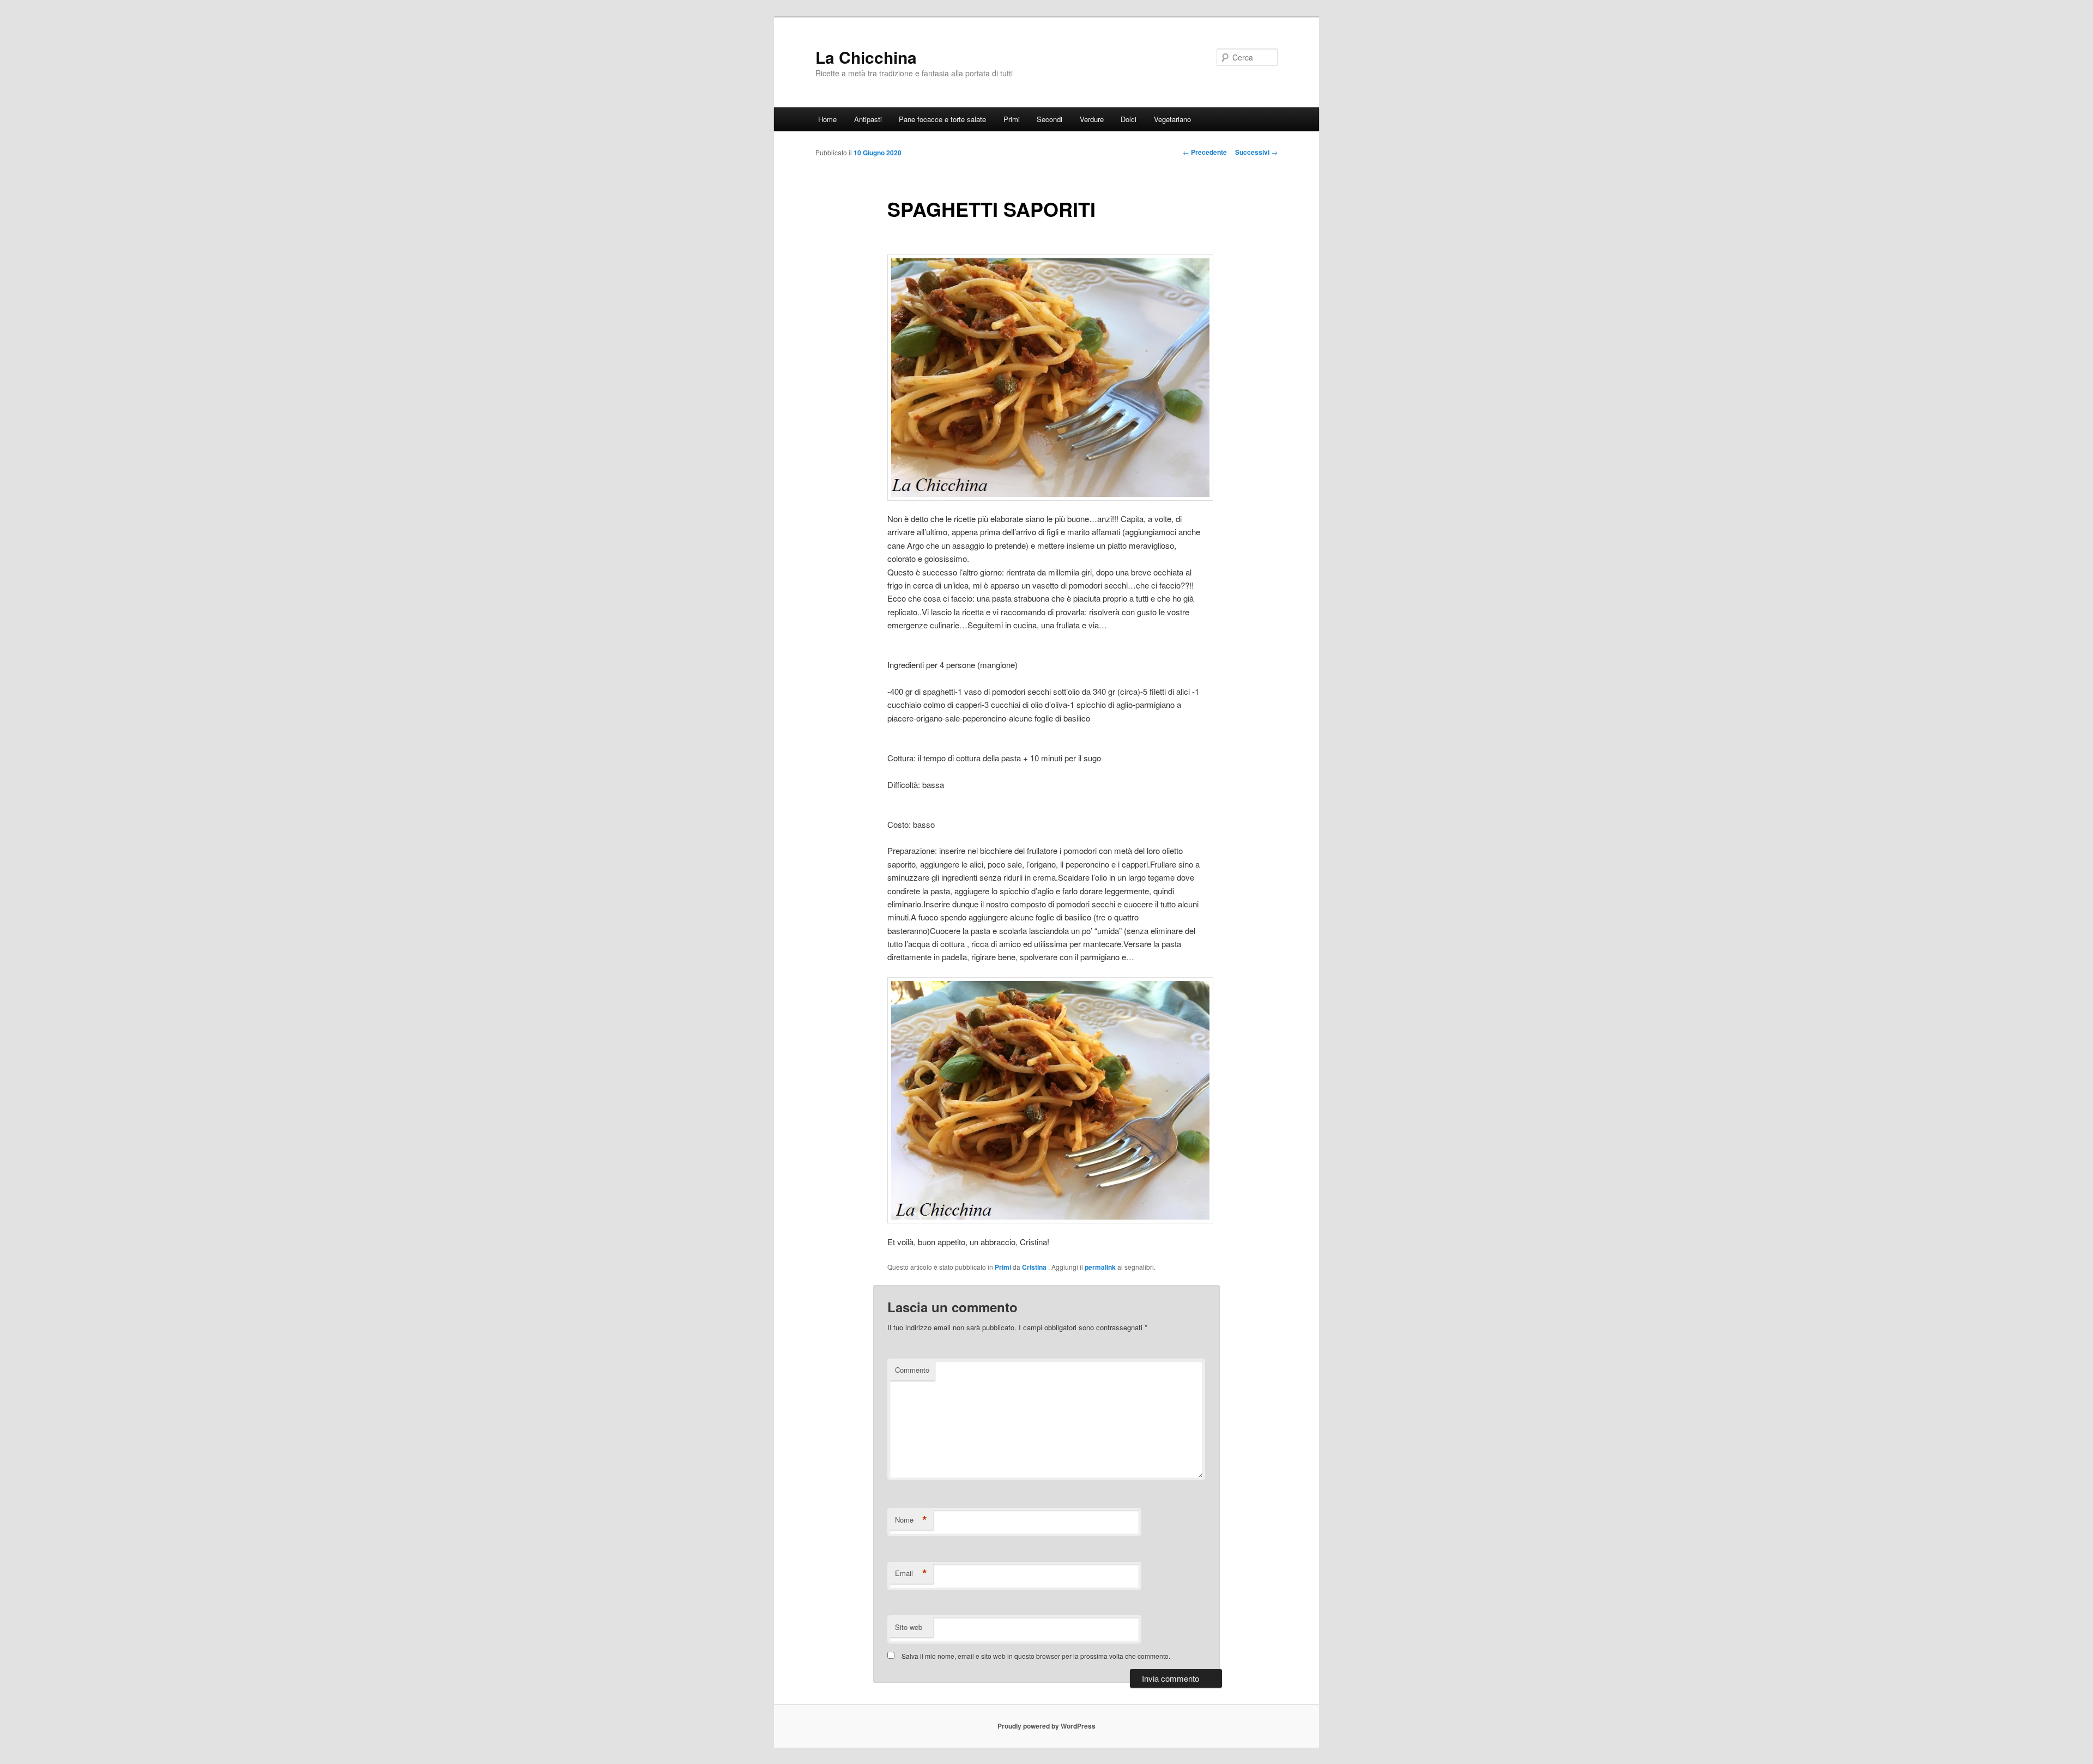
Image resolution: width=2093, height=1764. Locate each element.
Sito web (909, 1627)
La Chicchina (866, 57)
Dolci (1129, 119)
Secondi (1049, 119)
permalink (1100, 1267)
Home (827, 119)
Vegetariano (1172, 119)
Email (911, 1573)
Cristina (1035, 1267)
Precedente (1205, 152)
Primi (1012, 119)
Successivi (1256, 152)
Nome (911, 1520)
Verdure (1092, 119)
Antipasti (868, 119)
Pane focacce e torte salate (942, 119)
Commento (912, 1370)
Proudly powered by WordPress (1046, 1726)
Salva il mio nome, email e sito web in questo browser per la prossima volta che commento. (1036, 1656)
